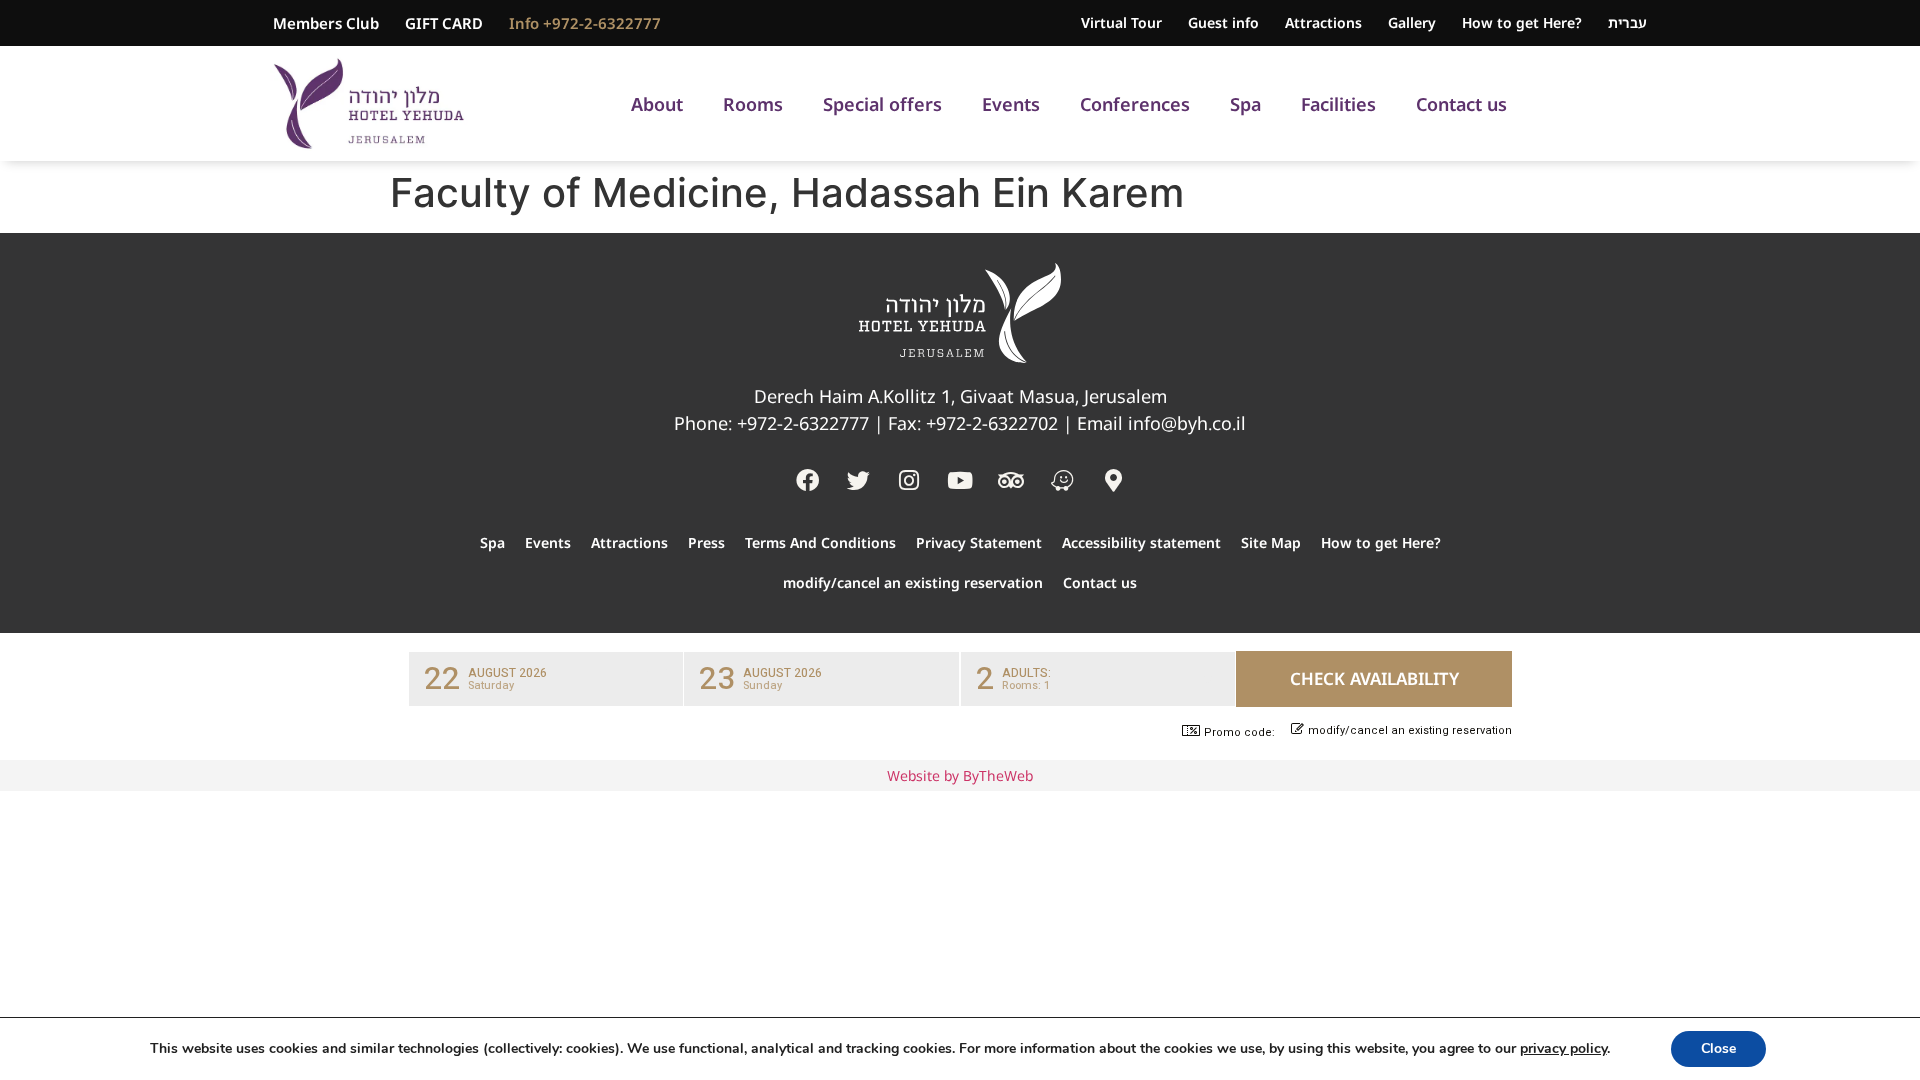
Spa (1245, 104)
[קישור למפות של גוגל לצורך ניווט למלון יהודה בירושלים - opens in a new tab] (1113, 480)
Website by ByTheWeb (960, 775)
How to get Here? (1522, 22)
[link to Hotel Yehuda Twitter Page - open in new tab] (858, 480)
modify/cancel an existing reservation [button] (1410, 731)
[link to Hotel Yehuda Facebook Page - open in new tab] (807, 480)
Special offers (882, 104)
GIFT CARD (444, 23)
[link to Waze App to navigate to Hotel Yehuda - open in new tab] (1062, 480)
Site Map (1271, 542)
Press (706, 542)
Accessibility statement (1141, 542)
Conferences (1135, 104)
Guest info (1223, 22)
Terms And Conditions (820, 542)
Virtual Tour (1121, 22)
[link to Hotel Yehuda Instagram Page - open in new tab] (909, 480)
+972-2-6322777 (803, 423)
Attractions (1323, 22)
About (657, 104)
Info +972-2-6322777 (585, 23)
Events (1011, 104)
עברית (1627, 22)
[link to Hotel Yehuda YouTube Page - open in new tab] (960, 480)
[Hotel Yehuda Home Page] (369, 103)
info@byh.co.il (1187, 423)
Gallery (1412, 22)
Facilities (1338, 104)
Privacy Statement (979, 542)
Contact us (1461, 104)
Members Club (326, 23)
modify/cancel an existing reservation (913, 582)
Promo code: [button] (1239, 732)
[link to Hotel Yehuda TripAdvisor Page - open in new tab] (1011, 480)
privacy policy (1563, 1048)
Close (1718, 1048)
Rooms (753, 104)
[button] (546, 679)
